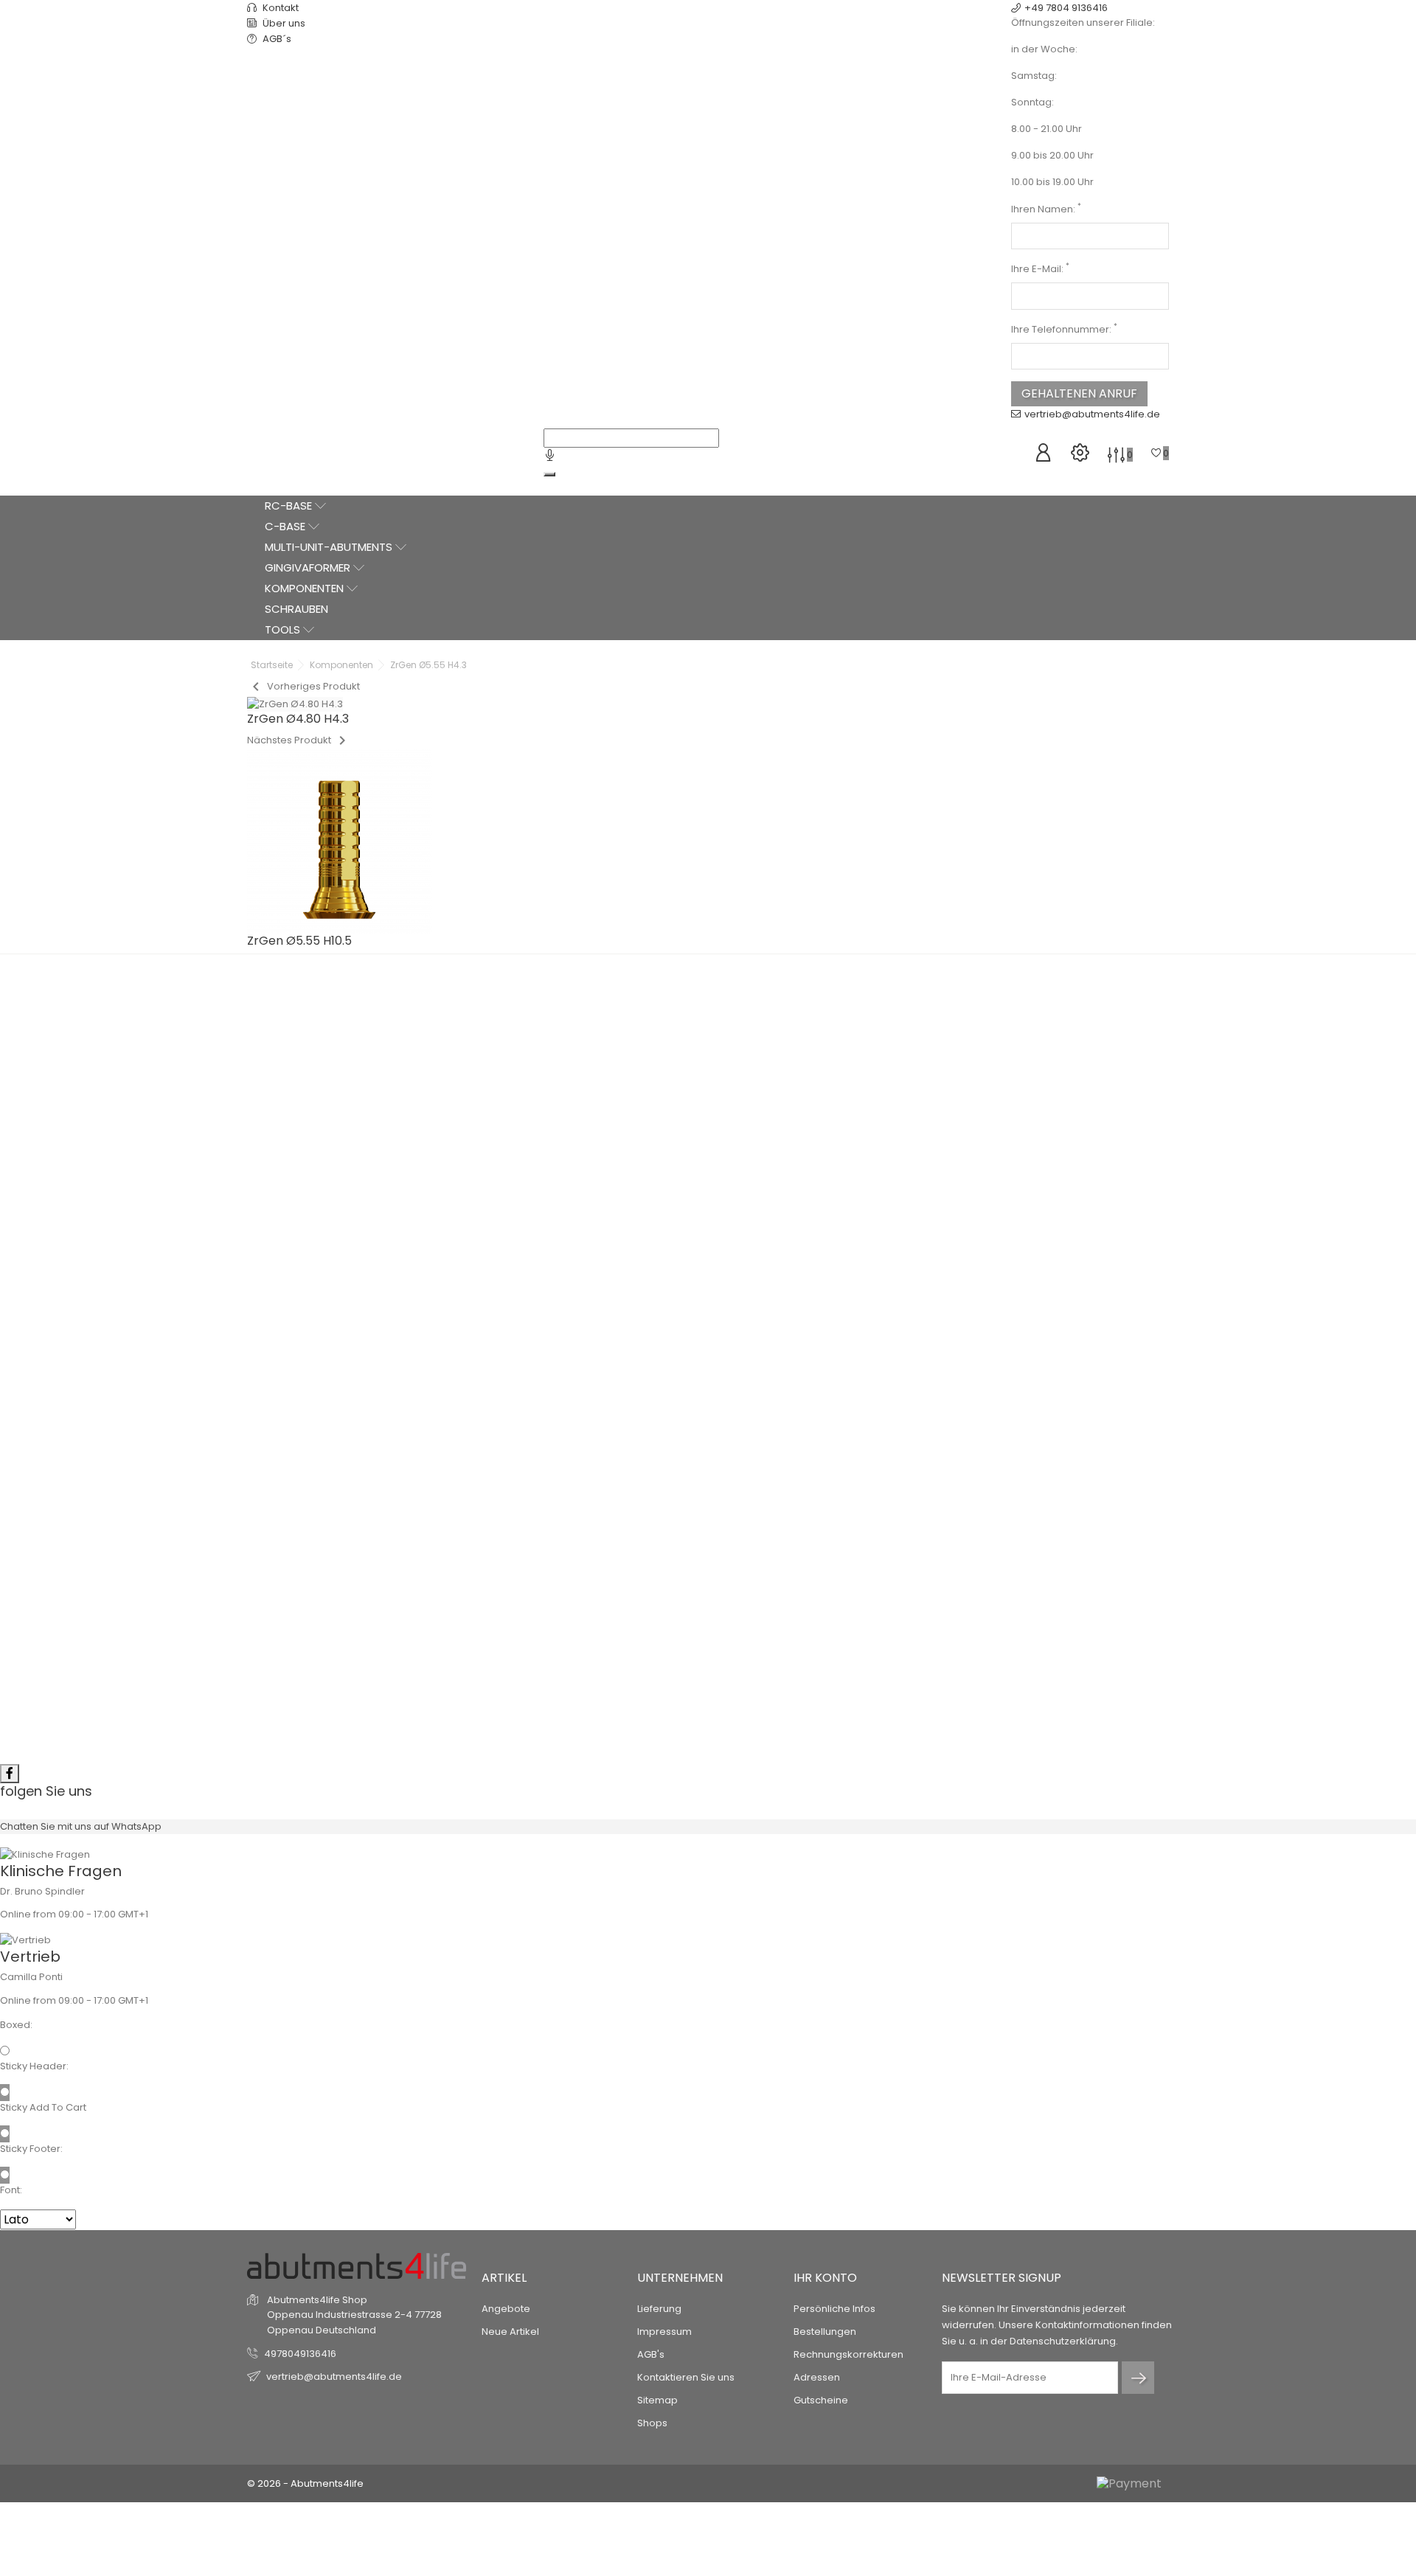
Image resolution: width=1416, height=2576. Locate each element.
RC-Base (290, 506)
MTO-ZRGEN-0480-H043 (605, 1641)
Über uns (283, 23)
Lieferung (659, 2309)
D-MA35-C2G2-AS (376, 1671)
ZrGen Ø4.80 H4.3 (594, 1619)
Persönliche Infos (834, 2309)
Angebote (506, 2309)
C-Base (287, 526)
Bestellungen (825, 2332)
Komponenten (306, 588)
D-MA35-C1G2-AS (834, 1671)
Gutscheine (821, 2400)
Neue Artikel (510, 2332)
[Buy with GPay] (819, 1184)
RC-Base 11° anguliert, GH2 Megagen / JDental (823, 1642)
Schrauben (296, 609)
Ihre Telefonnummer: (1064, 329)
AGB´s (276, 39)
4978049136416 (300, 2354)
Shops (652, 2423)
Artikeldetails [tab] (708, 1238)
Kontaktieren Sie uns (686, 2377)
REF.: (740, 1017)
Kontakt (280, 8)
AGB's (651, 2354)
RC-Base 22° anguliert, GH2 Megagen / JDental (365, 1642)
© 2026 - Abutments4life (305, 2483)
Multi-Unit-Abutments (330, 547)
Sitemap (657, 2400)
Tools (284, 629)
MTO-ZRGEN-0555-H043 (811, 1017)
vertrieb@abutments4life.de (1092, 414)
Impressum (664, 2332)
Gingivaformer (309, 567)
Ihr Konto (825, 2278)
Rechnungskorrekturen (848, 2354)
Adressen (817, 2377)
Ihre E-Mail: (1040, 269)
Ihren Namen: (1046, 209)
